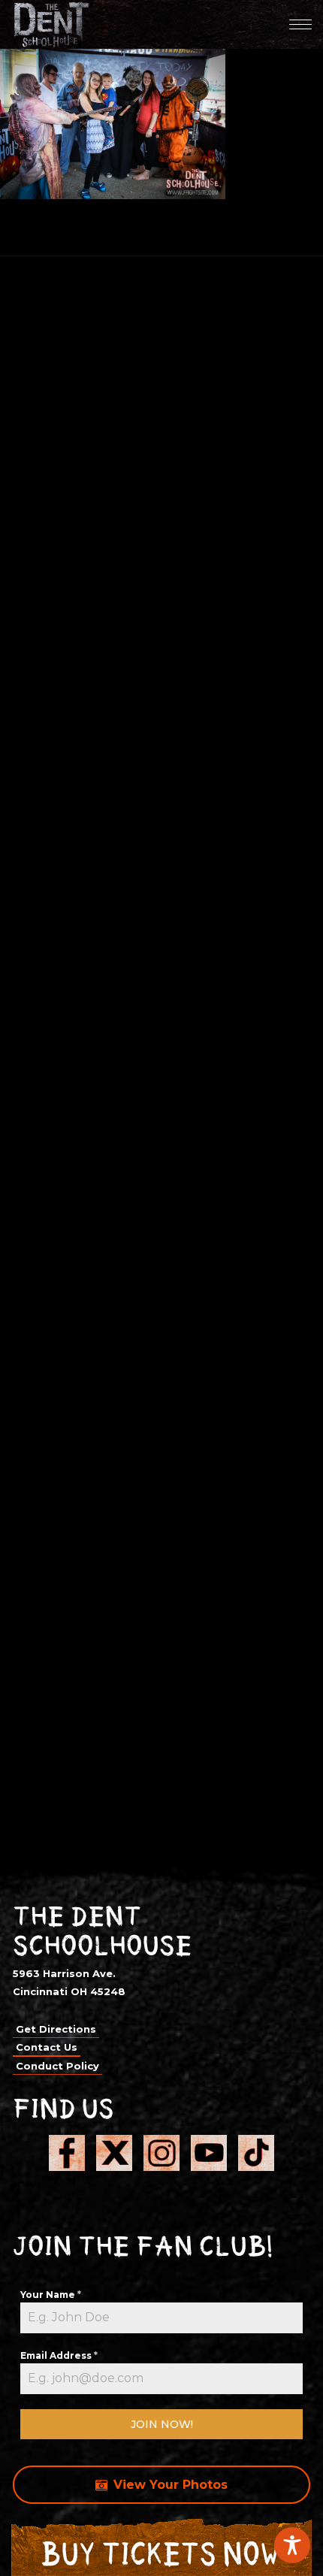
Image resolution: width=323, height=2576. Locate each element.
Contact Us (47, 2047)
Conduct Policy (57, 2066)
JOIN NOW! (162, 2424)
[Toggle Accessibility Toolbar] (292, 2545)
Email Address (59, 2355)
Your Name (51, 2295)
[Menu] (300, 24)
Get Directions (56, 2029)
